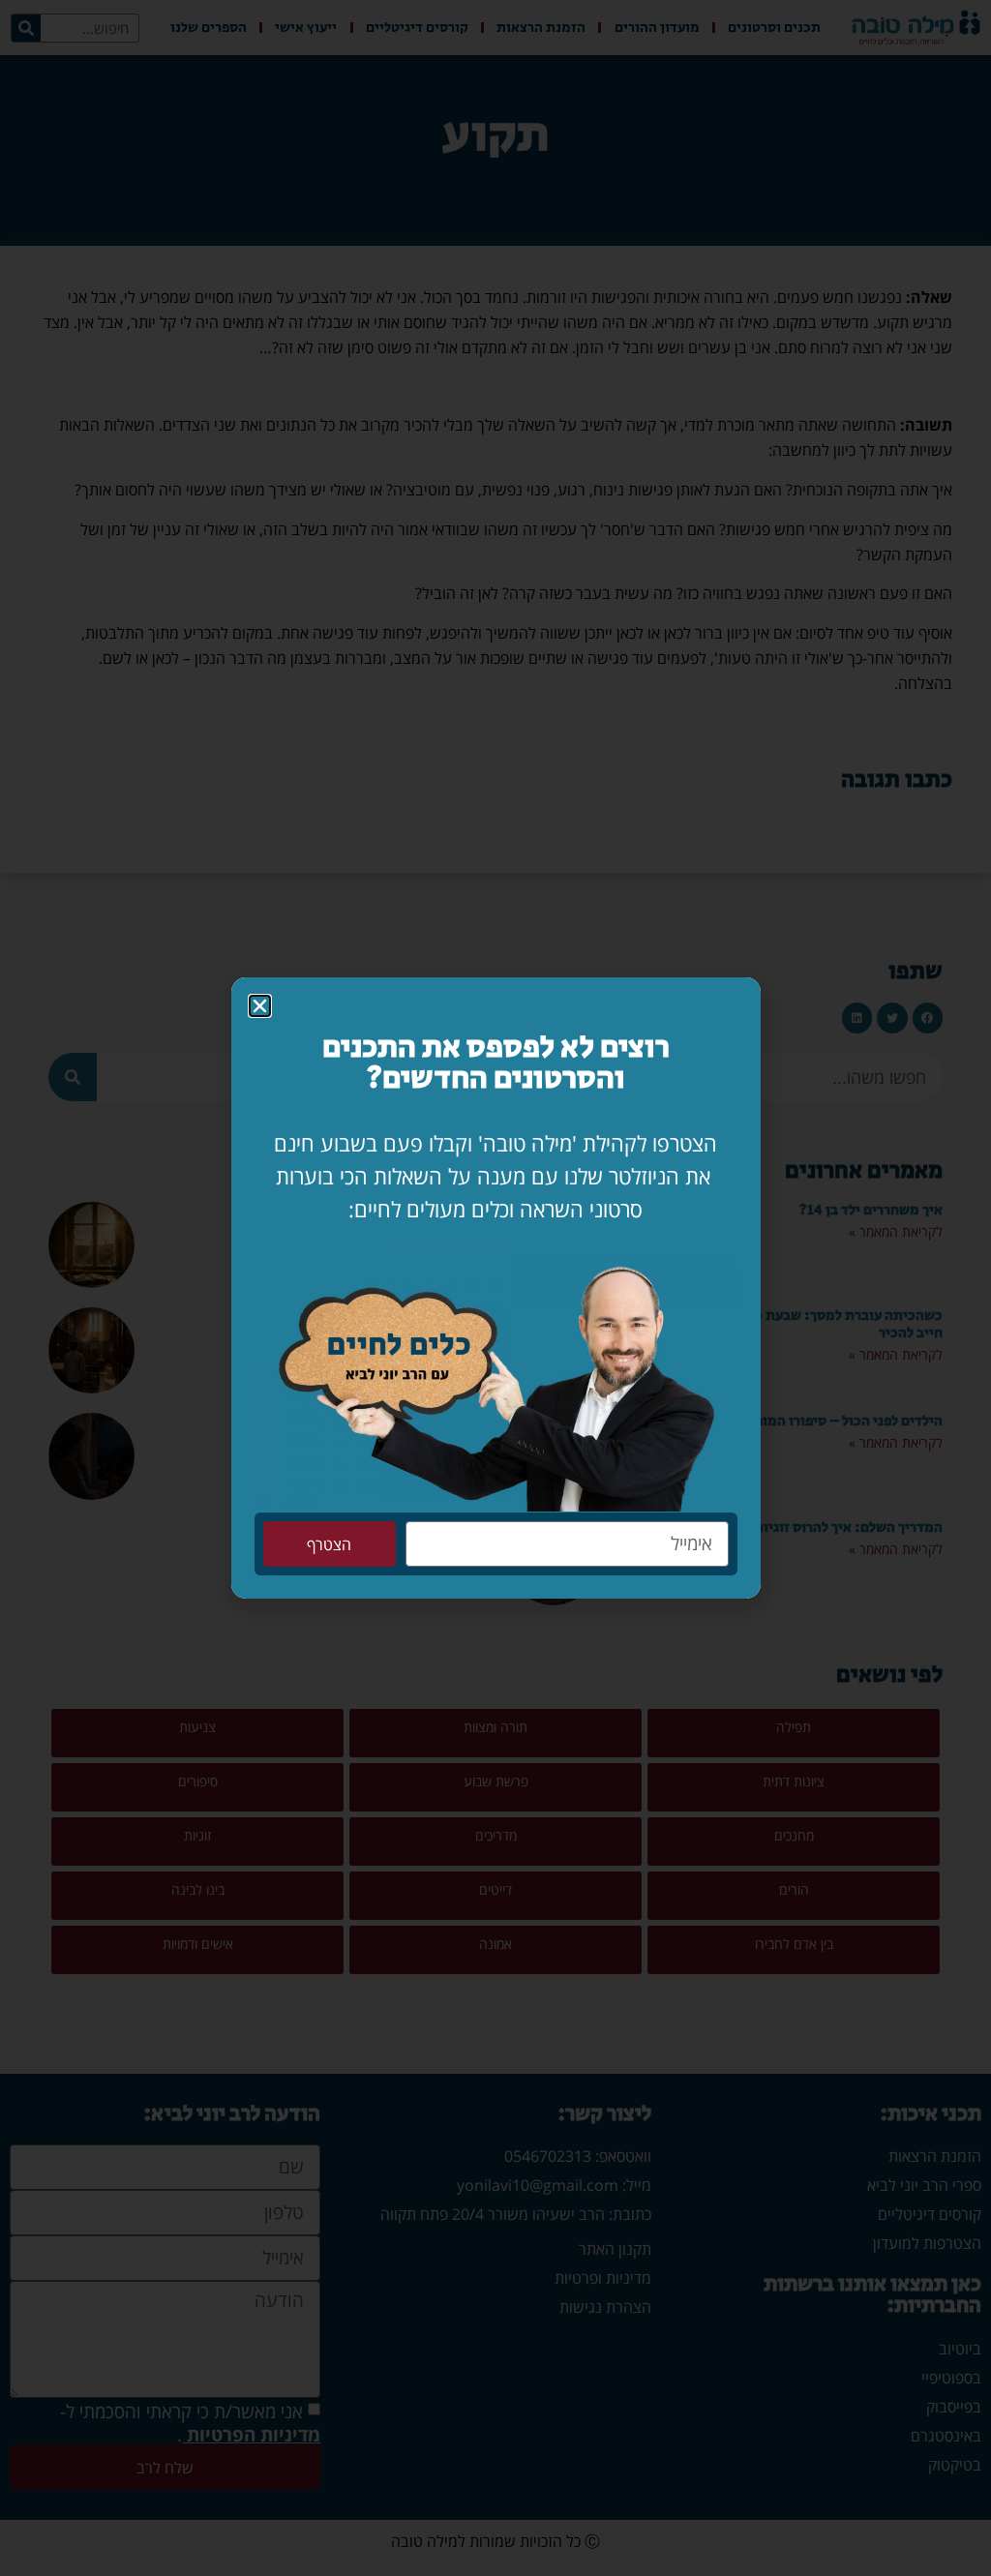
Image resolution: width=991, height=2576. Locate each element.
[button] (260, 1006)
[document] (495, 1288)
